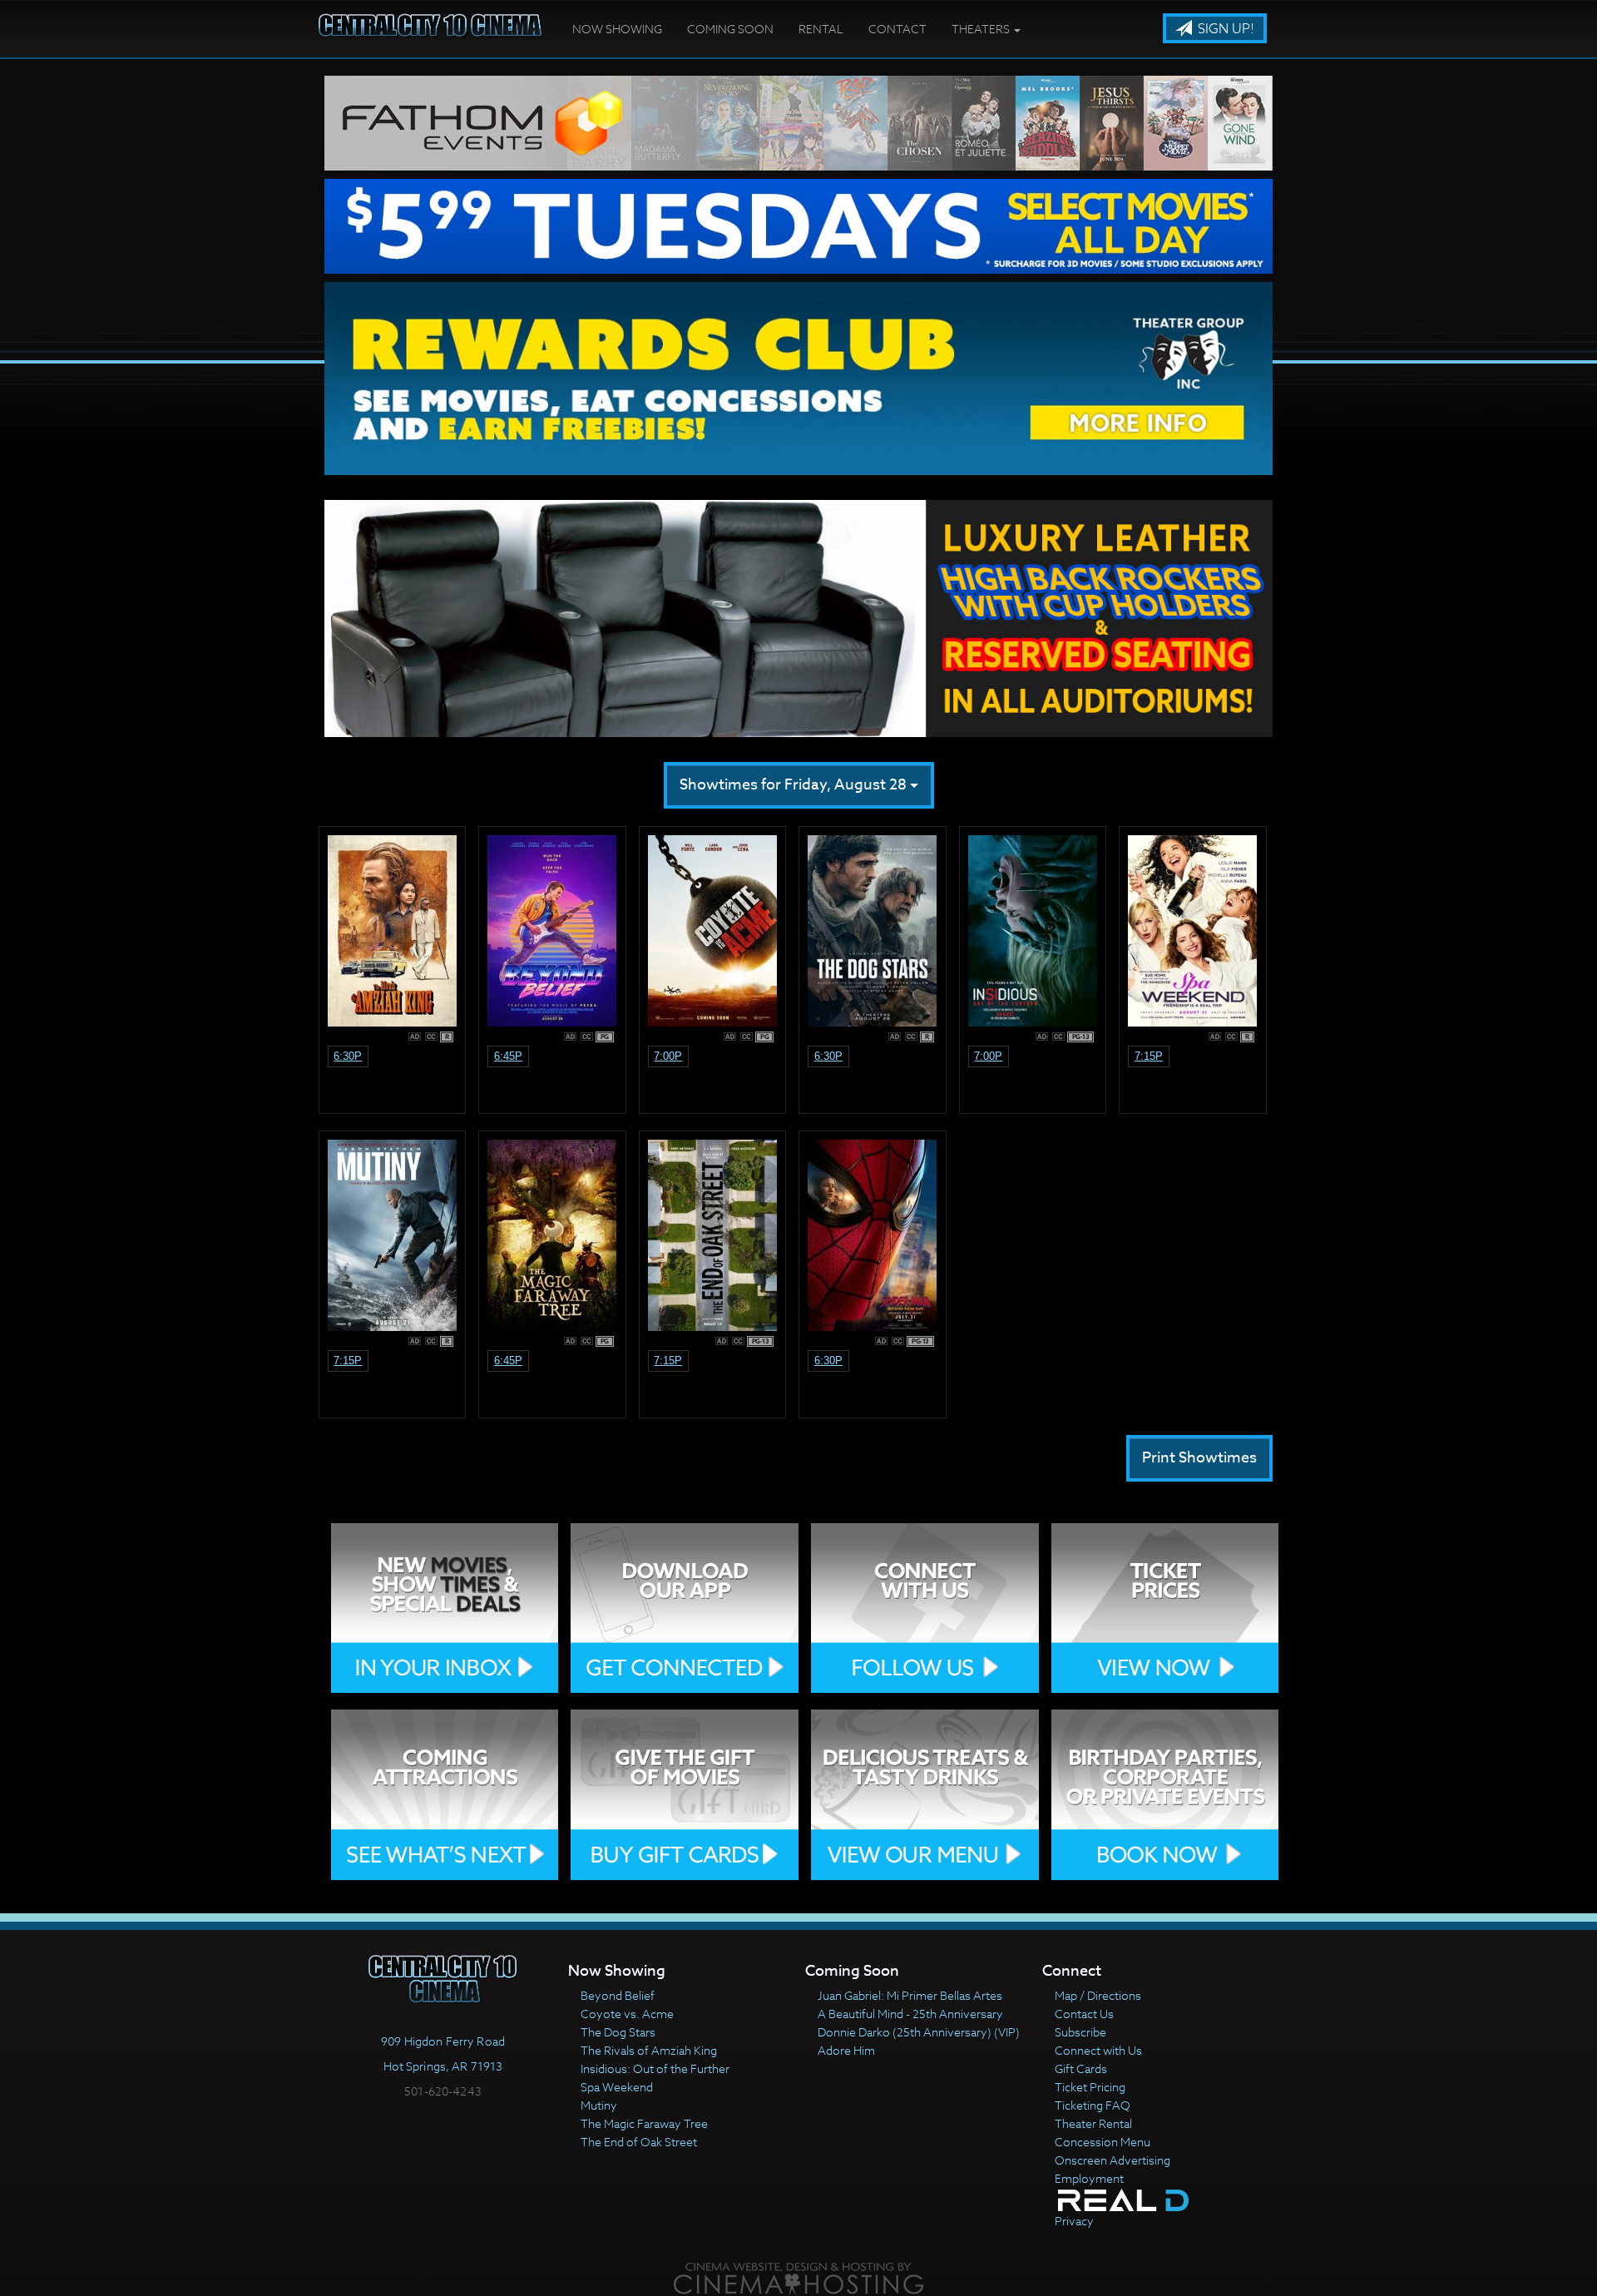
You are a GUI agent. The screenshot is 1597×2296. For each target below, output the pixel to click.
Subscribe (1080, 2032)
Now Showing (617, 29)
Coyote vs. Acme (627, 2014)
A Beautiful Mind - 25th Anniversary (910, 2014)
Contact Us (1084, 2014)
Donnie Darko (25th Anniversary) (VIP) (919, 2032)
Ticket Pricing (1090, 2087)
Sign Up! (1224, 29)
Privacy (1074, 2221)
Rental (821, 29)
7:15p (1149, 1056)
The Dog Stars (618, 2032)
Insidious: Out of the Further (655, 2068)
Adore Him (846, 2050)
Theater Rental (1093, 2123)
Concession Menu (1103, 2142)
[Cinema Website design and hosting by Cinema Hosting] (798, 2278)
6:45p (508, 1056)
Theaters (982, 29)
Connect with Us (1098, 2050)
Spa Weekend (617, 2087)
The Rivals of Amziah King (649, 2050)
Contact (897, 29)
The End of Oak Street (639, 2142)
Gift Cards (1081, 2068)
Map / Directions (1098, 1995)
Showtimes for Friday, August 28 (795, 785)
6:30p (348, 1056)
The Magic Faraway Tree (644, 2123)
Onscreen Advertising (1112, 2160)
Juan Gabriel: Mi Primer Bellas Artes (910, 1995)
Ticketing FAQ (1093, 2105)
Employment (1089, 2178)
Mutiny (599, 2105)
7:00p (668, 1056)
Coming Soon (730, 29)
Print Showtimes (1199, 1458)
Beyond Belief (618, 1995)
